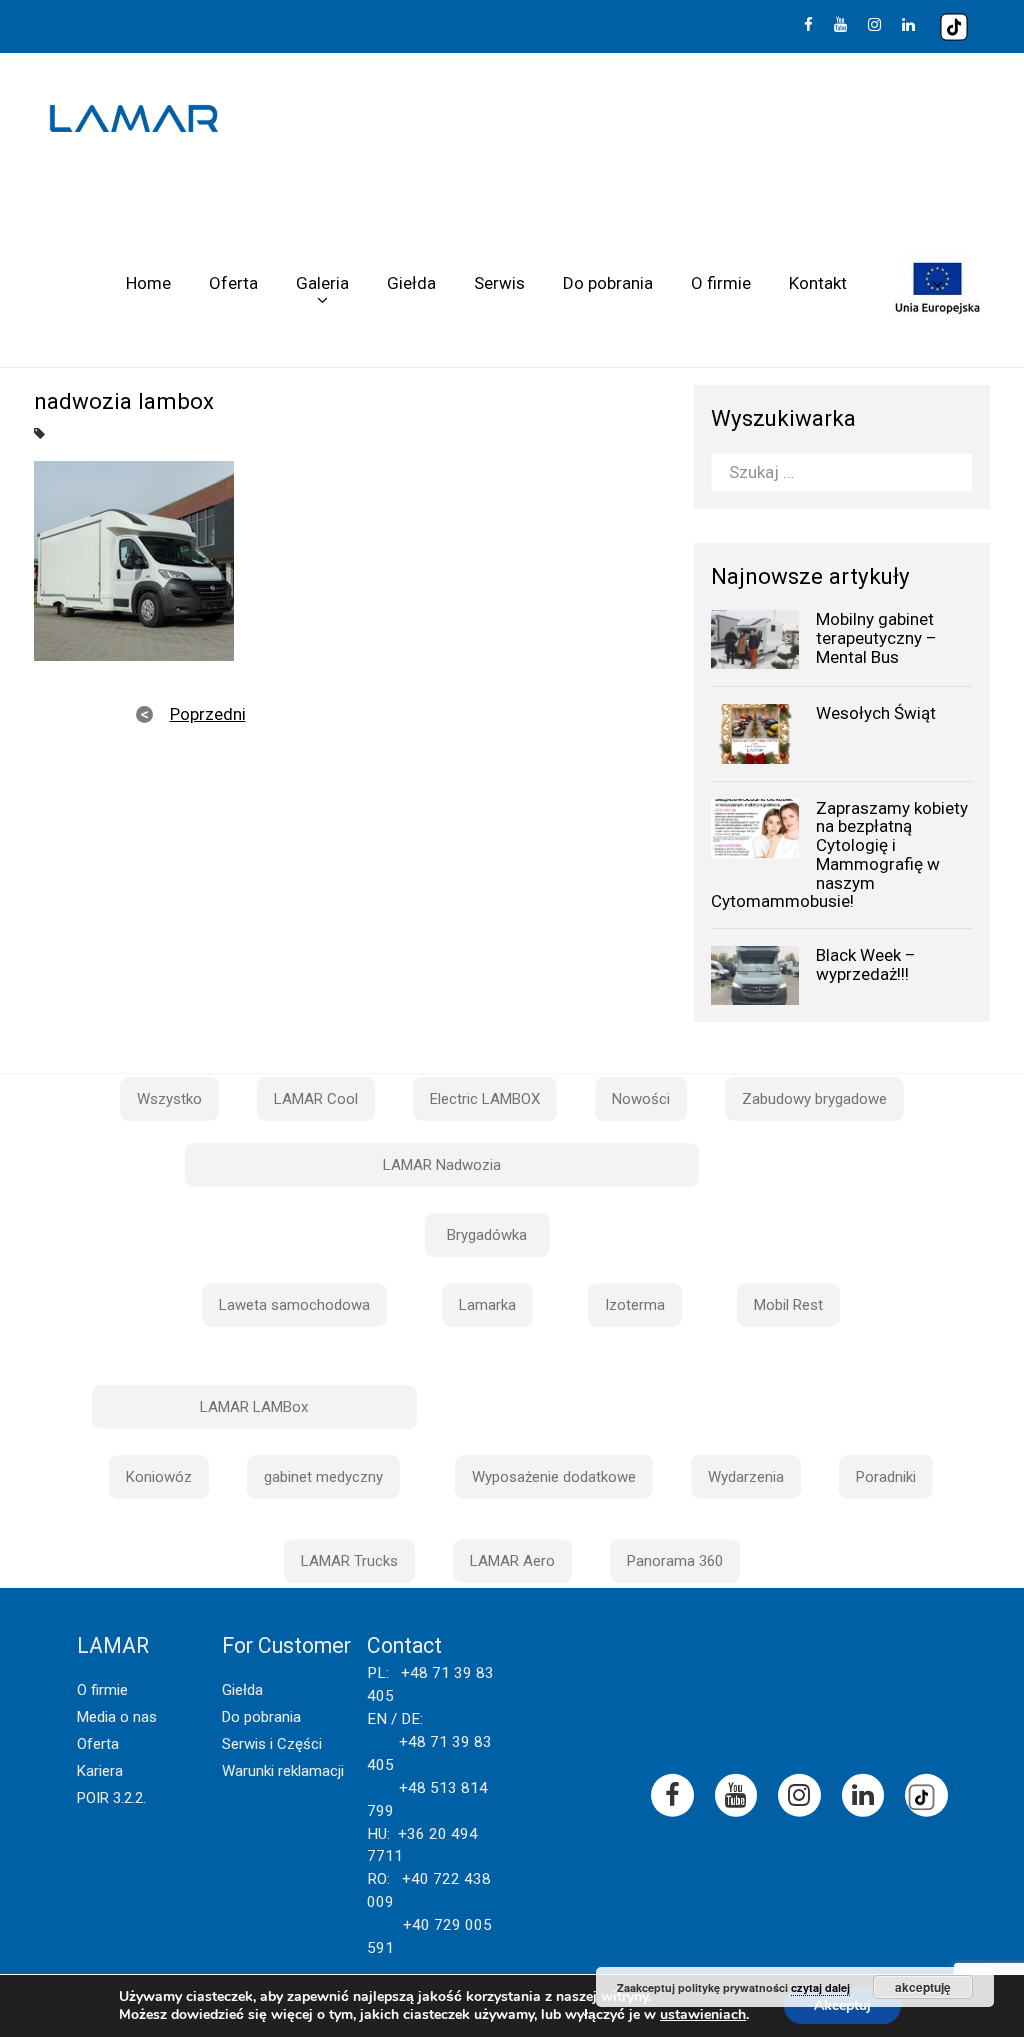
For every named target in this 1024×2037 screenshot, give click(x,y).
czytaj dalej (820, 1987)
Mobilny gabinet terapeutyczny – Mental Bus (876, 637)
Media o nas (117, 1717)
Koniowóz (159, 1477)
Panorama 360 (675, 1561)
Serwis (499, 283)
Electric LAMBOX (485, 1099)
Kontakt (818, 283)
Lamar (134, 119)
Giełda (411, 283)
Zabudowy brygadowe (814, 1099)
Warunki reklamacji (283, 1771)
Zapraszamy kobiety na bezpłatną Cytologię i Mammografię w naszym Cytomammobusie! (839, 854)
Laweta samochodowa (294, 1305)
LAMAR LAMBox (254, 1407)
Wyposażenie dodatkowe (554, 1477)
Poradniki (886, 1477)
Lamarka (487, 1305)
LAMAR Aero (512, 1561)
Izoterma (635, 1305)
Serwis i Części (272, 1744)
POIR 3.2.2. (111, 1798)
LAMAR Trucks (349, 1561)
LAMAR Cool (316, 1099)
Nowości (641, 1099)
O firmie (721, 283)
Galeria (322, 283)
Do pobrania (608, 283)
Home (148, 283)
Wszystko (169, 1099)
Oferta (233, 283)
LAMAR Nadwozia (442, 1165)
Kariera (100, 1771)
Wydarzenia (746, 1477)
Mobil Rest (788, 1305)
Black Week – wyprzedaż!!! (866, 964)
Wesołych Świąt (876, 713)
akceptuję (923, 1987)
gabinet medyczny (323, 1477)
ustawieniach (703, 2015)
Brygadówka (487, 1235)
